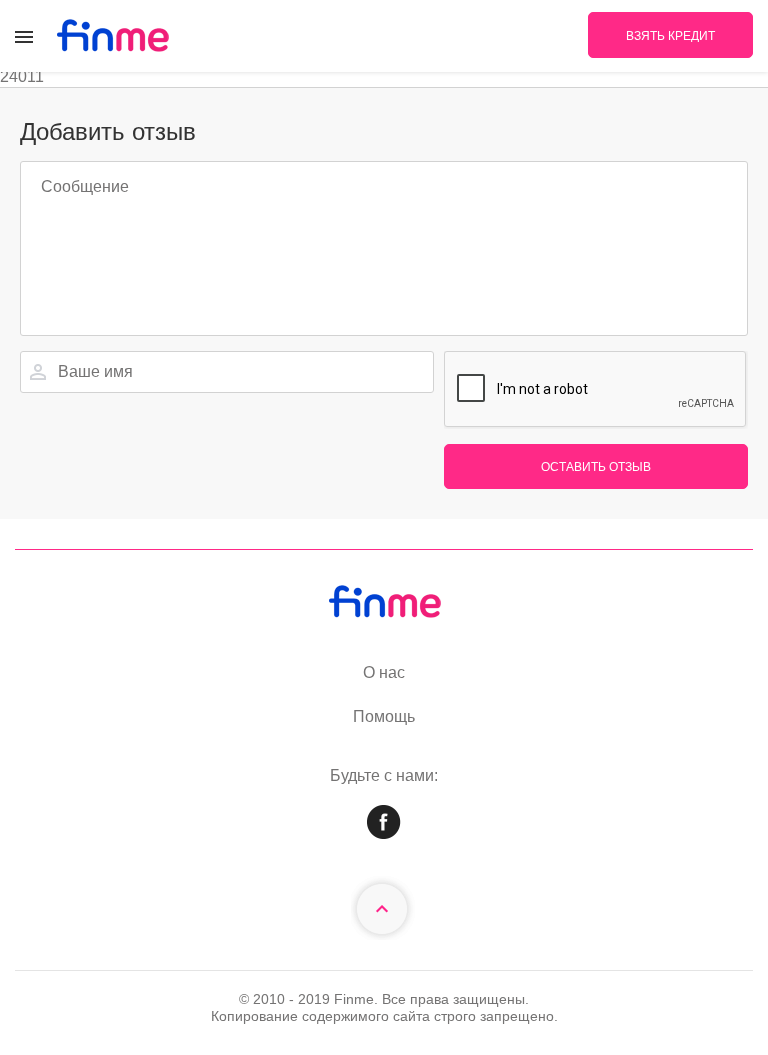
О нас (384, 672)
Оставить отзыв (596, 467)
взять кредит (670, 36)
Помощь (384, 716)
